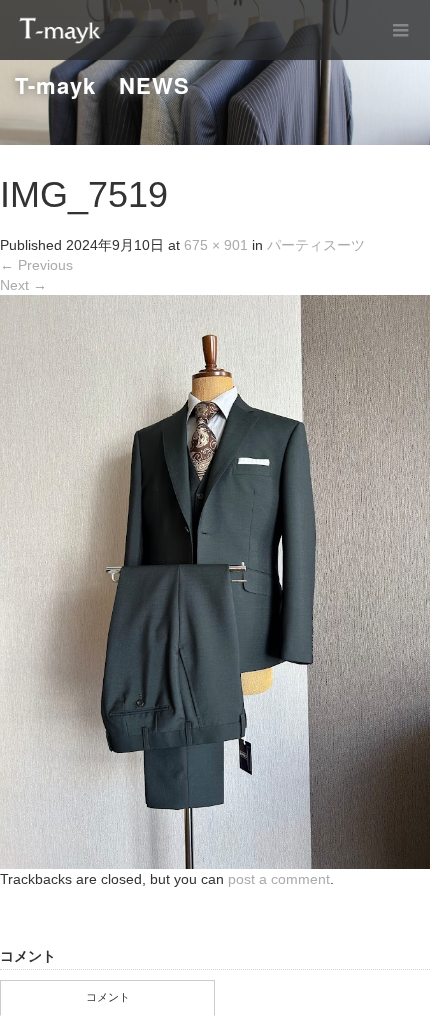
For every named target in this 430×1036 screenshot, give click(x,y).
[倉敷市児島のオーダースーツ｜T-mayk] (60, 30)
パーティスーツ (316, 245)
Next (23, 285)
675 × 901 (216, 245)
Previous (36, 265)
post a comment (279, 879)
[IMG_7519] (215, 581)
